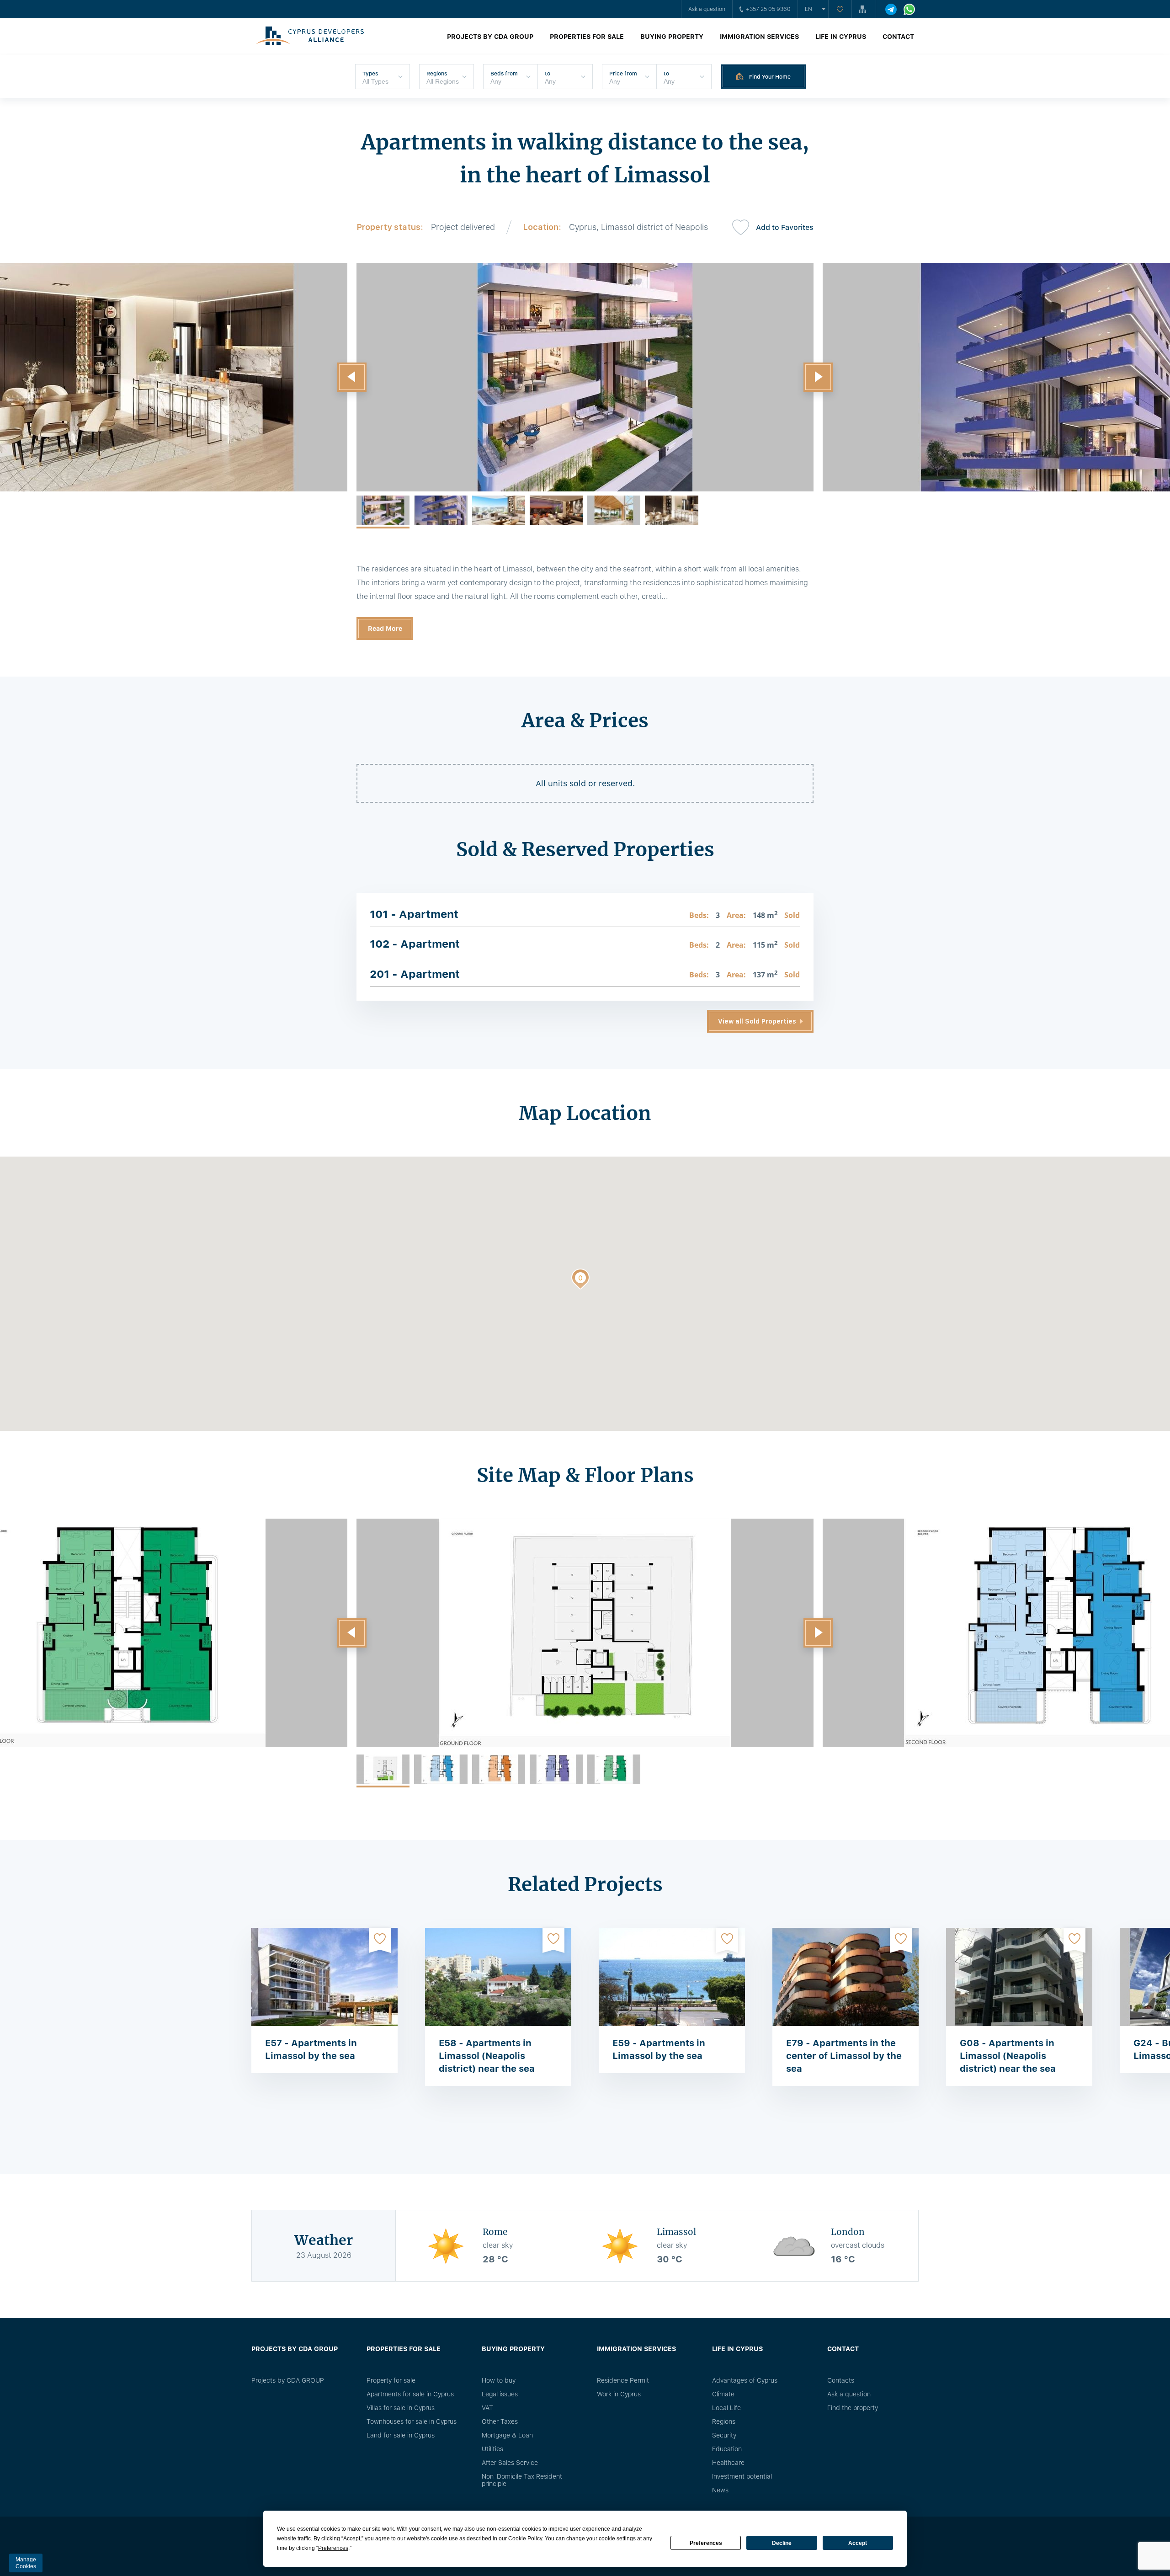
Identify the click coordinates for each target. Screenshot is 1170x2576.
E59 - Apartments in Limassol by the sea (659, 2049)
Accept (858, 2543)
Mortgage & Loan (507, 2435)
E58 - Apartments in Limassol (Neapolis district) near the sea (487, 2056)
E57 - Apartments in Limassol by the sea (311, 2049)
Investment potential (742, 2476)
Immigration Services (759, 37)
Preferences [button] (333, 2548)
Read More (385, 629)
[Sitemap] (864, 9)
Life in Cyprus (841, 37)
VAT (487, 2408)
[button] (352, 377)
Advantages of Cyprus (745, 2380)
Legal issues (500, 2394)
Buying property (672, 37)
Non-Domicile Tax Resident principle (522, 2480)
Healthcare (728, 2463)
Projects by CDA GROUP (490, 37)
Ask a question (707, 9)
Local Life (726, 2408)
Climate (723, 2394)
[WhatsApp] (909, 9)
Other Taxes (500, 2421)
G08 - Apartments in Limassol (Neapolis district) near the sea (1008, 2056)
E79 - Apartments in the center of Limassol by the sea (844, 2056)
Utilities (492, 2449)
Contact (898, 37)
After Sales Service (510, 2463)
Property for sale (391, 2380)
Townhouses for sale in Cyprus (412, 2421)
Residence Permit (623, 2380)
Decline (782, 2543)
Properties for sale (587, 37)
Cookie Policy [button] (525, 2539)
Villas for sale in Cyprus (401, 2408)
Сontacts (841, 2380)
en (808, 9)
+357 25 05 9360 (768, 9)
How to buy (499, 2380)
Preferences (706, 2543)
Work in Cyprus (619, 2394)
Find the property (853, 2408)
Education (727, 2449)
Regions (724, 2421)
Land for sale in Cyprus (401, 2435)
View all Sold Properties (757, 1021)
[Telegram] (891, 9)
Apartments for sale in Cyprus (410, 2394)
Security (724, 2435)
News (720, 2490)
